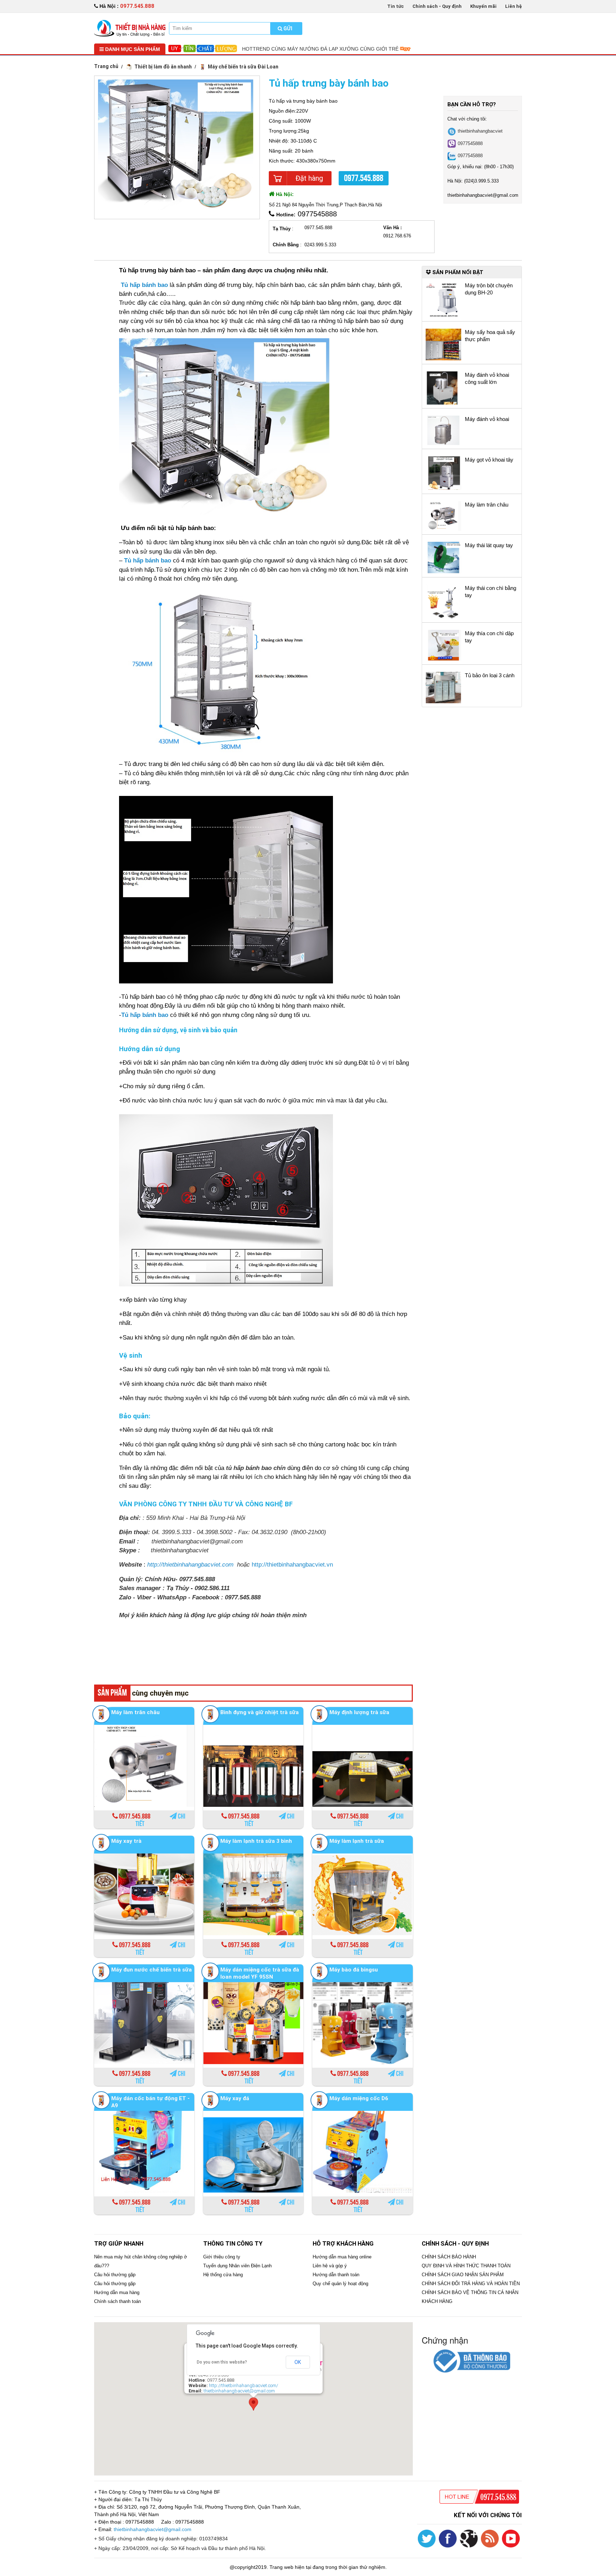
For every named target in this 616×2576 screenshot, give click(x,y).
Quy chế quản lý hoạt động (340, 2284)
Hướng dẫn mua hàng (117, 2292)
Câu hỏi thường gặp (115, 2275)
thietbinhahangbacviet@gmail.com (239, 2391)
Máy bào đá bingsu (354, 1970)
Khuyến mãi (483, 6)
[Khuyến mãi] (130, 28)
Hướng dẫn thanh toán (336, 2275)
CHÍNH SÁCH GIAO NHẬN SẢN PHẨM (463, 2275)
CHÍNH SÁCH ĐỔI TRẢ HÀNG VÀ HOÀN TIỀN (471, 2284)
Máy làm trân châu (135, 1712)
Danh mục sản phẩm (132, 49)
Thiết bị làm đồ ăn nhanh (163, 67)
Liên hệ (514, 6)
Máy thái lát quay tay (489, 545)
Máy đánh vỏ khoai (487, 419)
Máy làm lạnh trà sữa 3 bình (256, 1841)
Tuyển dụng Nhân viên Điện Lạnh (237, 2266)
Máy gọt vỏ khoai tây (489, 460)
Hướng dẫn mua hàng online (342, 2257)
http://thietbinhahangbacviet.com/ (243, 2385)
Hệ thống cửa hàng (223, 2275)
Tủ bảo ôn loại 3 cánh (490, 675)
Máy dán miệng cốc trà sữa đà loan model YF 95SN (260, 1973)
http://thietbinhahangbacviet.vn (292, 1565)
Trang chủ (106, 66)
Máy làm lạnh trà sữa (357, 1841)
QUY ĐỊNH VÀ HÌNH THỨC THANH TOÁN (466, 2266)
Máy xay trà (126, 1841)
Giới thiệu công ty (222, 2257)
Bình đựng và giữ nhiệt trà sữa (260, 1712)
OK (298, 2362)
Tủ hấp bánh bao (148, 561)
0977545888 (470, 143)
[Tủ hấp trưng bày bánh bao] (177, 144)
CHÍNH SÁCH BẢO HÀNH (449, 2257)
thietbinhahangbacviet (480, 131)
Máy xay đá (235, 2098)
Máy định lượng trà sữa (359, 1712)
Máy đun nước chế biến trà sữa (152, 1970)
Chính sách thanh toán (117, 2301)
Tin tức (396, 6)
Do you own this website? (222, 2362)
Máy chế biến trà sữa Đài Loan (243, 67)
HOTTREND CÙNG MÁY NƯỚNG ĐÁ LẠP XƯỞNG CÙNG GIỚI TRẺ (321, 49)
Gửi (287, 29)
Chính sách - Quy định (437, 6)
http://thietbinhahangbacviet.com (190, 1565)
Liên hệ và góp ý (330, 2266)
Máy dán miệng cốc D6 (359, 2098)
